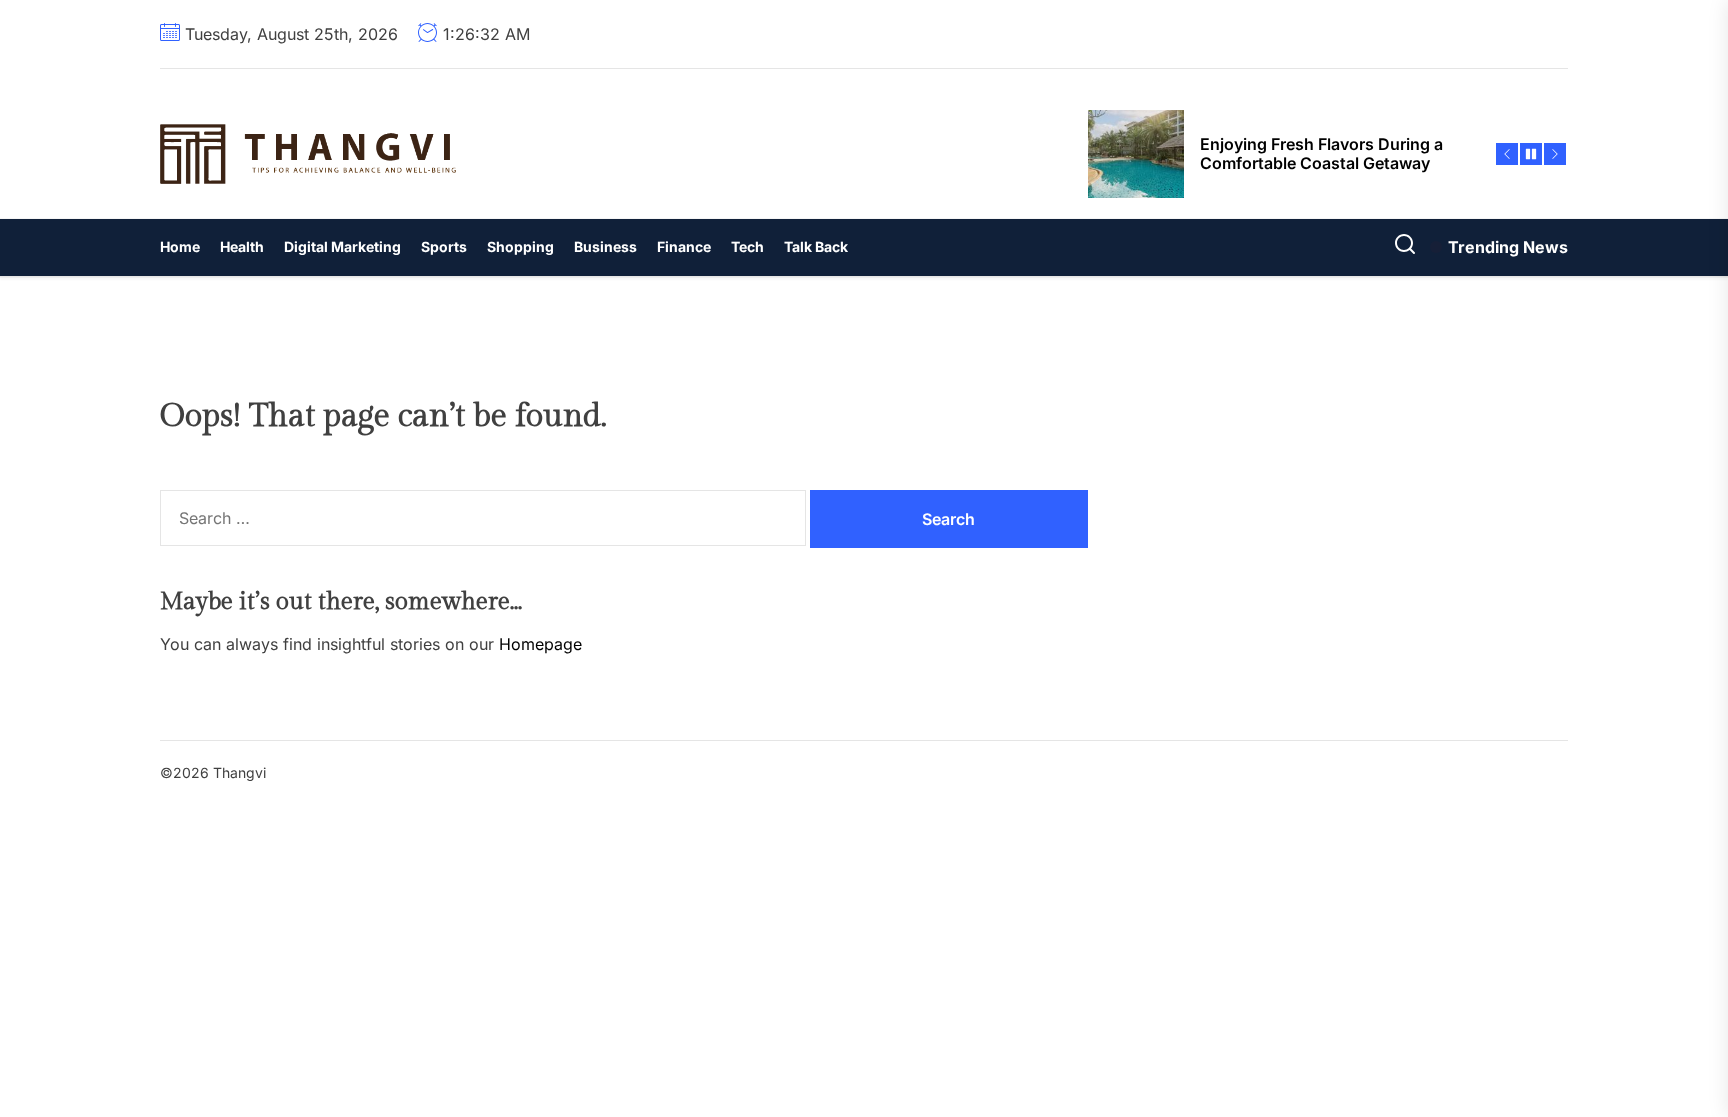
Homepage (540, 644)
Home (180, 246)
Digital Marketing (342, 246)
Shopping (520, 246)
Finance (684, 246)
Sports (444, 246)
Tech (747, 246)
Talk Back (816, 246)
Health (242, 246)
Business (605, 246)
